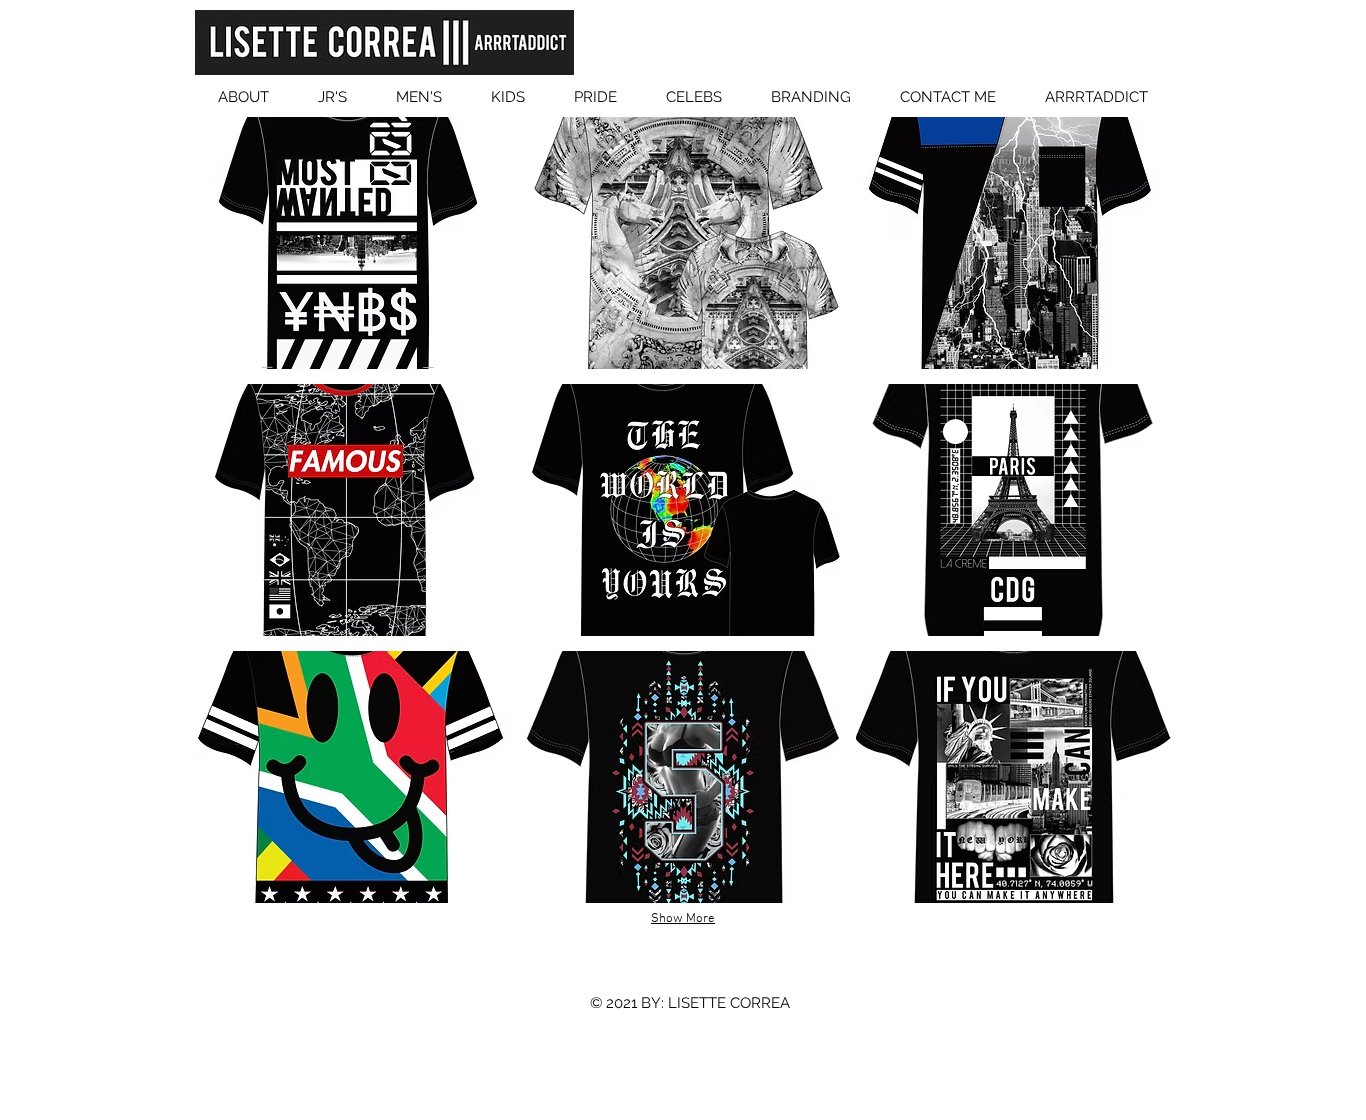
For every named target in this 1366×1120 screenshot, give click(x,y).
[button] (352, 243)
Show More (683, 919)
